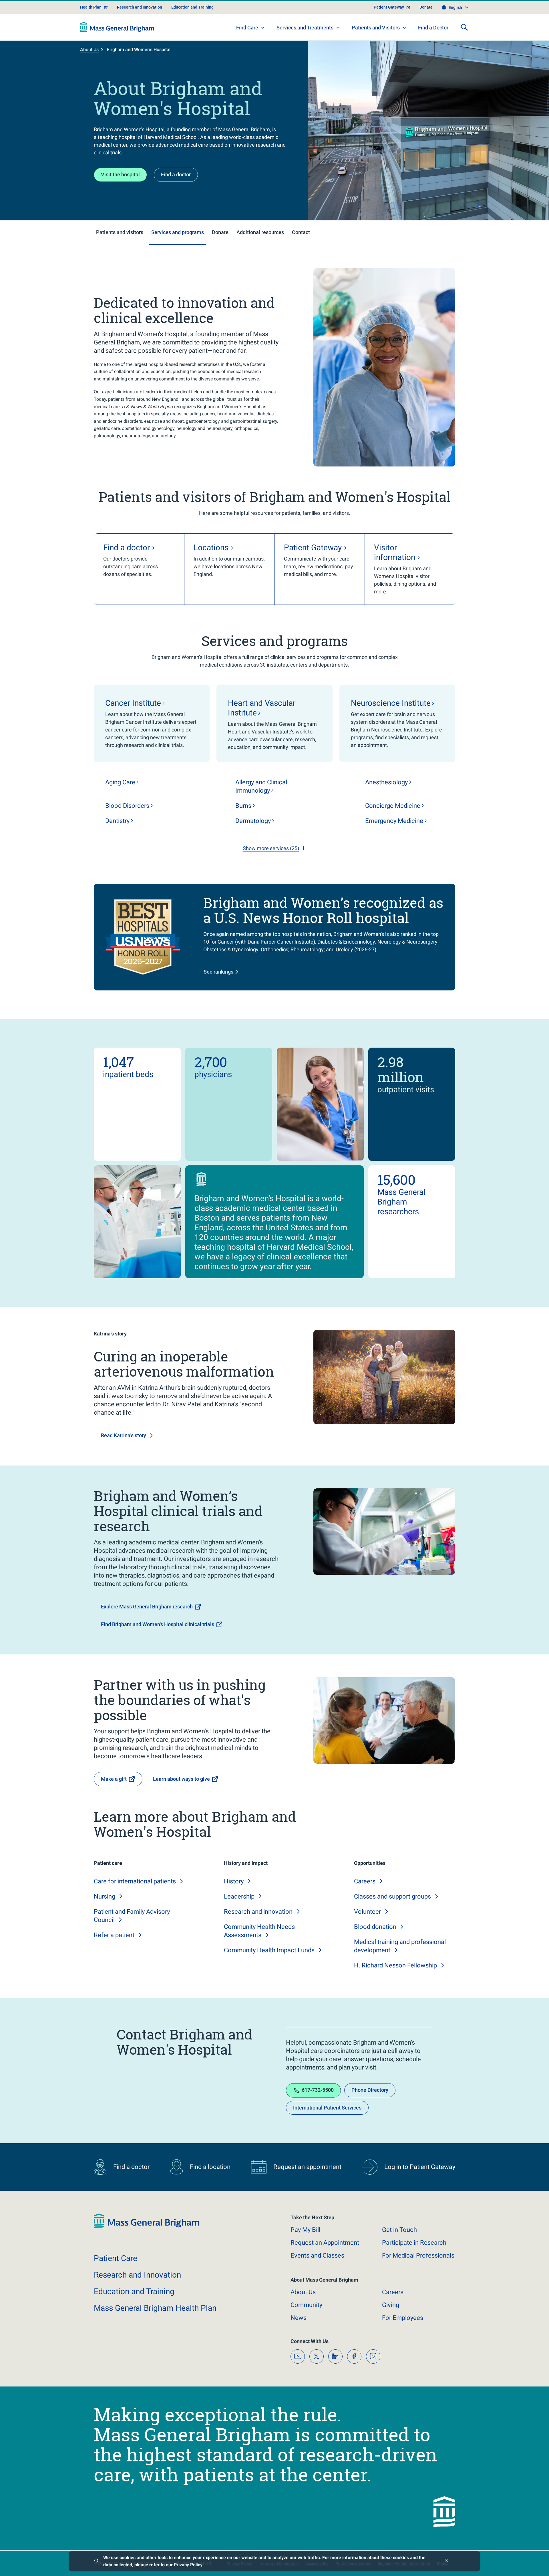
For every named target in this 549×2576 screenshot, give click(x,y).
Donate (426, 7)
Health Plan (91, 7)
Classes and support (392, 1896)
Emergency (394, 821)
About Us (89, 50)
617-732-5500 (318, 2090)
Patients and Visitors (376, 28)
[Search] (464, 27)
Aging (120, 782)
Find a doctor (176, 175)
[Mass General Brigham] (117, 27)
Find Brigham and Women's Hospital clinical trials (158, 1624)
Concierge (393, 806)
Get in (399, 2230)
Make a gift (114, 1779)
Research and (258, 1912)
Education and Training (192, 7)
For (403, 2318)
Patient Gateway (389, 7)
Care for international (135, 1881)
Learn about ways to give (181, 1779)
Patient (116, 2258)
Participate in (414, 2243)
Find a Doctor (433, 28)
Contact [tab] (301, 232)
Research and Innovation (140, 7)
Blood (127, 806)
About (303, 2292)
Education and (134, 2291)
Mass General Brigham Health (155, 2308)
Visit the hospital (120, 175)
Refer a (114, 1935)
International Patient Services (327, 2108)
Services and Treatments (305, 28)
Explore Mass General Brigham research (147, 1607)
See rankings (218, 972)
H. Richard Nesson (395, 1965)
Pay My (305, 2230)
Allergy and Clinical (261, 786)
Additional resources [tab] (260, 232)
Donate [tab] (220, 232)
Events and (317, 2255)
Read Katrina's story (124, 1435)
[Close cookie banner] (447, 2561)
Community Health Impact (269, 1950)
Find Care (247, 28)
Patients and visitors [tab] (120, 232)
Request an (325, 2243)
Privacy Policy (188, 2565)
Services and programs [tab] (178, 232)
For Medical (418, 2255)
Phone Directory (370, 2090)
